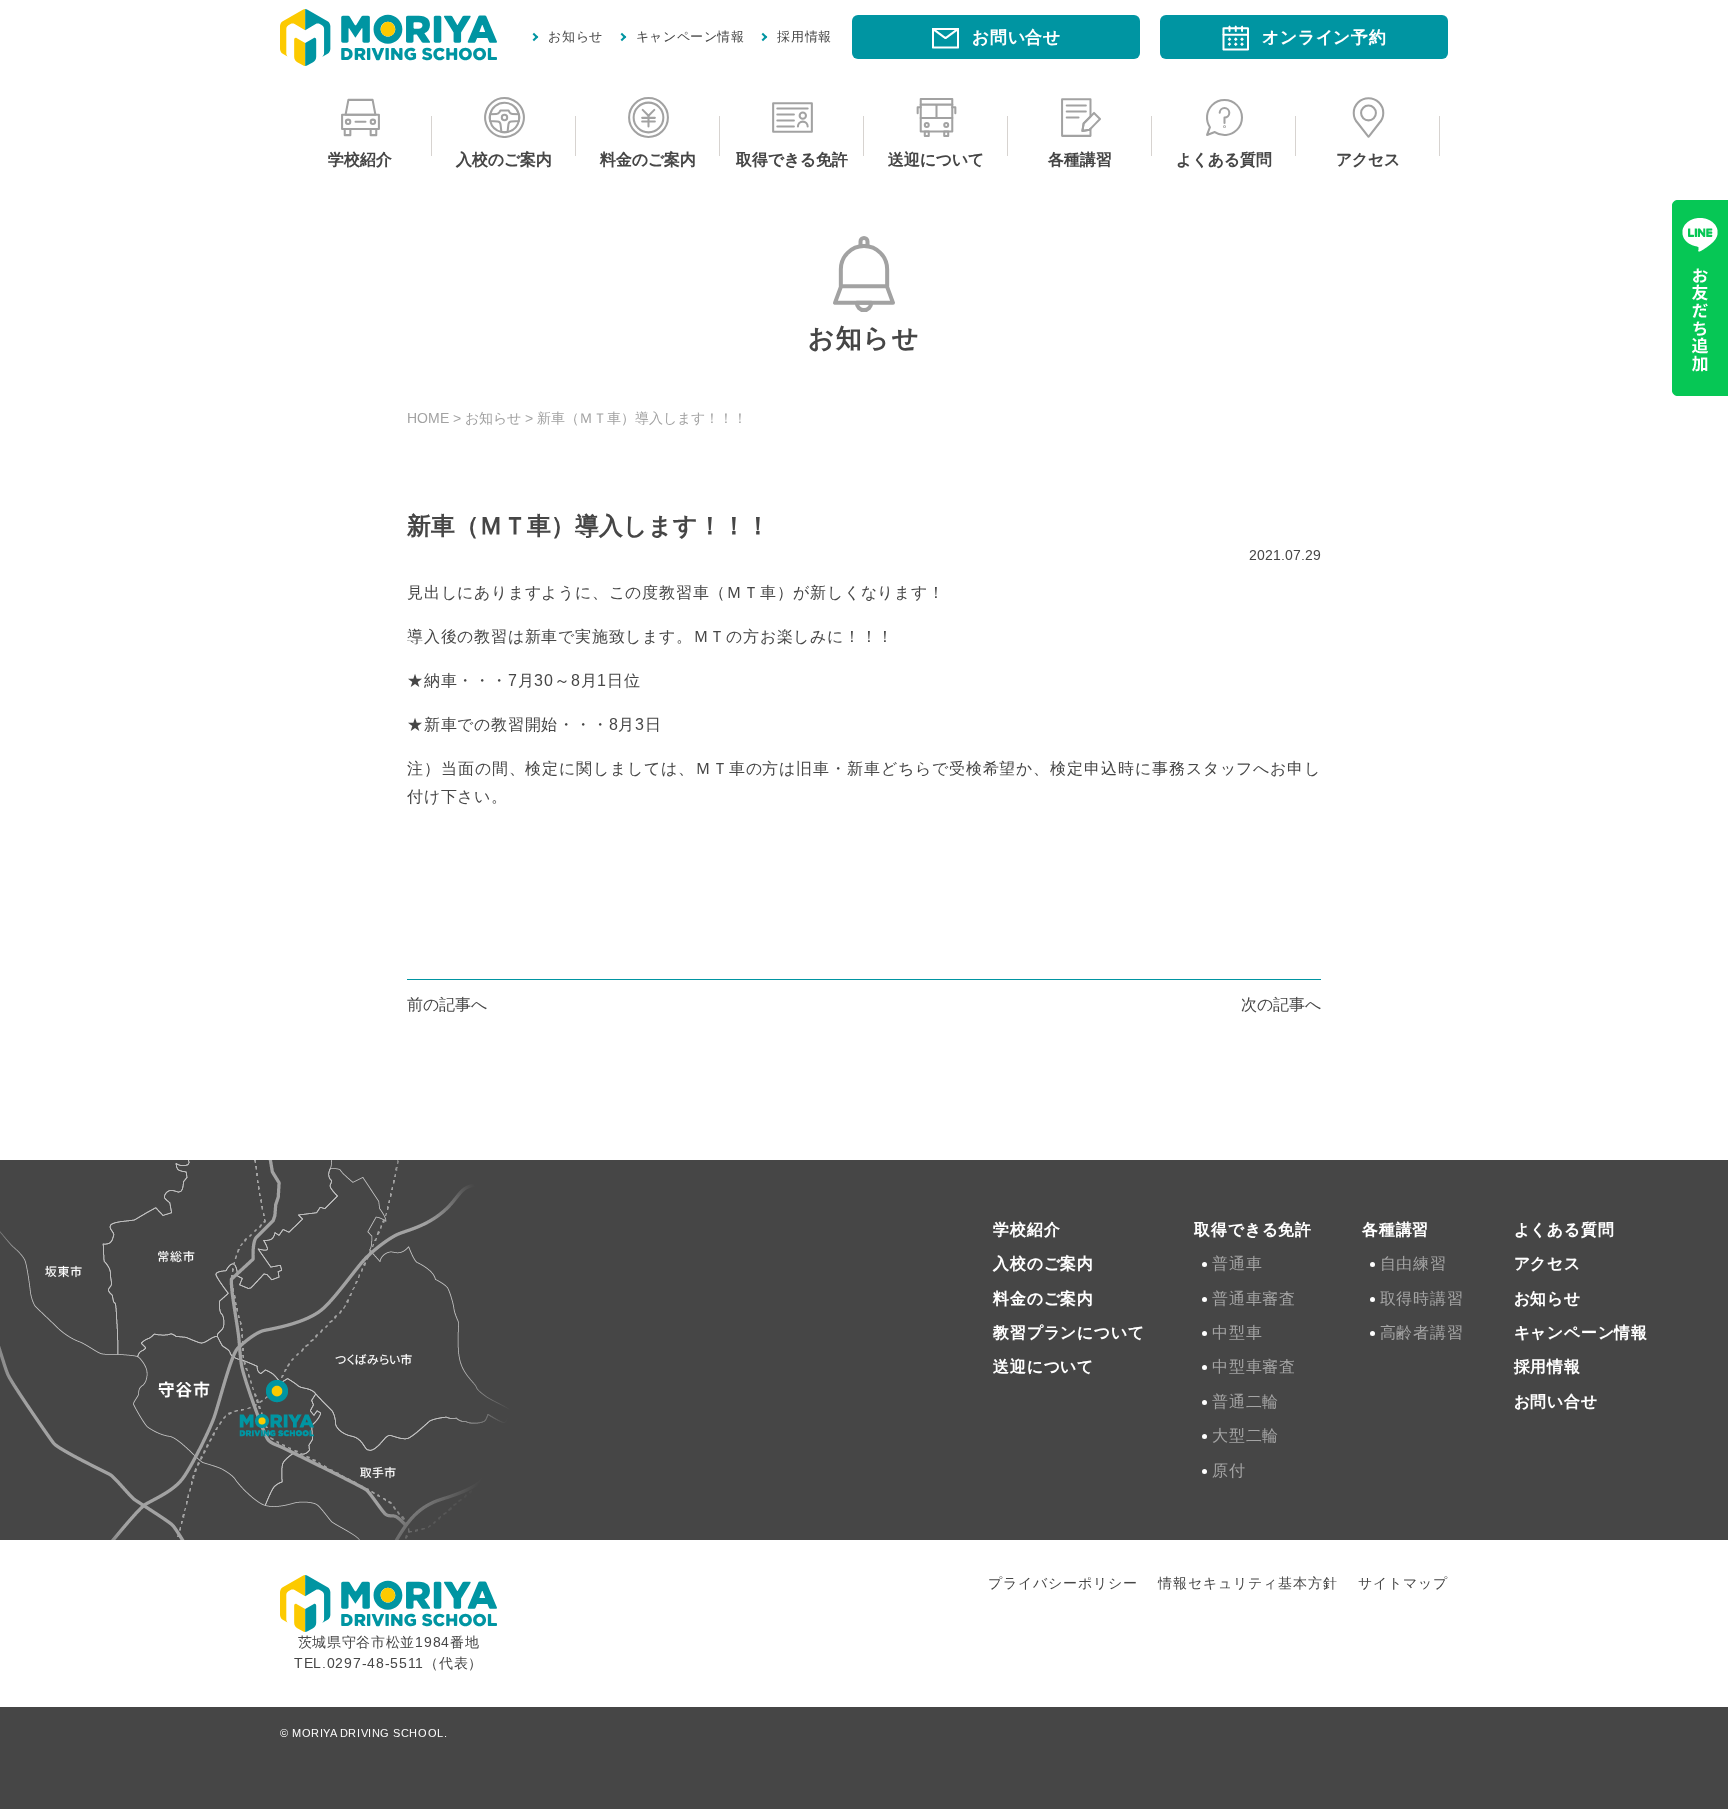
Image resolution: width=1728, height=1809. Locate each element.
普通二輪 (1248, 1401)
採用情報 (804, 36)
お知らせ (575, 36)
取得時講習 (1425, 1298)
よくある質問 (1224, 159)
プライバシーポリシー (1063, 1583)
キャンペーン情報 (690, 36)
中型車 (1240, 1332)
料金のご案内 (648, 159)
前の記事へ (447, 1004)
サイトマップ (1403, 1583)
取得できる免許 (792, 159)
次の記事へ (1281, 1004)
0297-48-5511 (375, 1663)
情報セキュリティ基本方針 (1248, 1583)
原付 (1231, 1470)
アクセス (1368, 159)
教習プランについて (1068, 1332)
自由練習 (1416, 1263)
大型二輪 (1248, 1435)
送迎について (936, 159)
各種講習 (1080, 159)
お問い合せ (1556, 1401)
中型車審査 (1257, 1366)
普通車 (1240, 1263)
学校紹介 (360, 159)
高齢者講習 (1425, 1332)
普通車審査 (1257, 1298)
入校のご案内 (504, 159)
